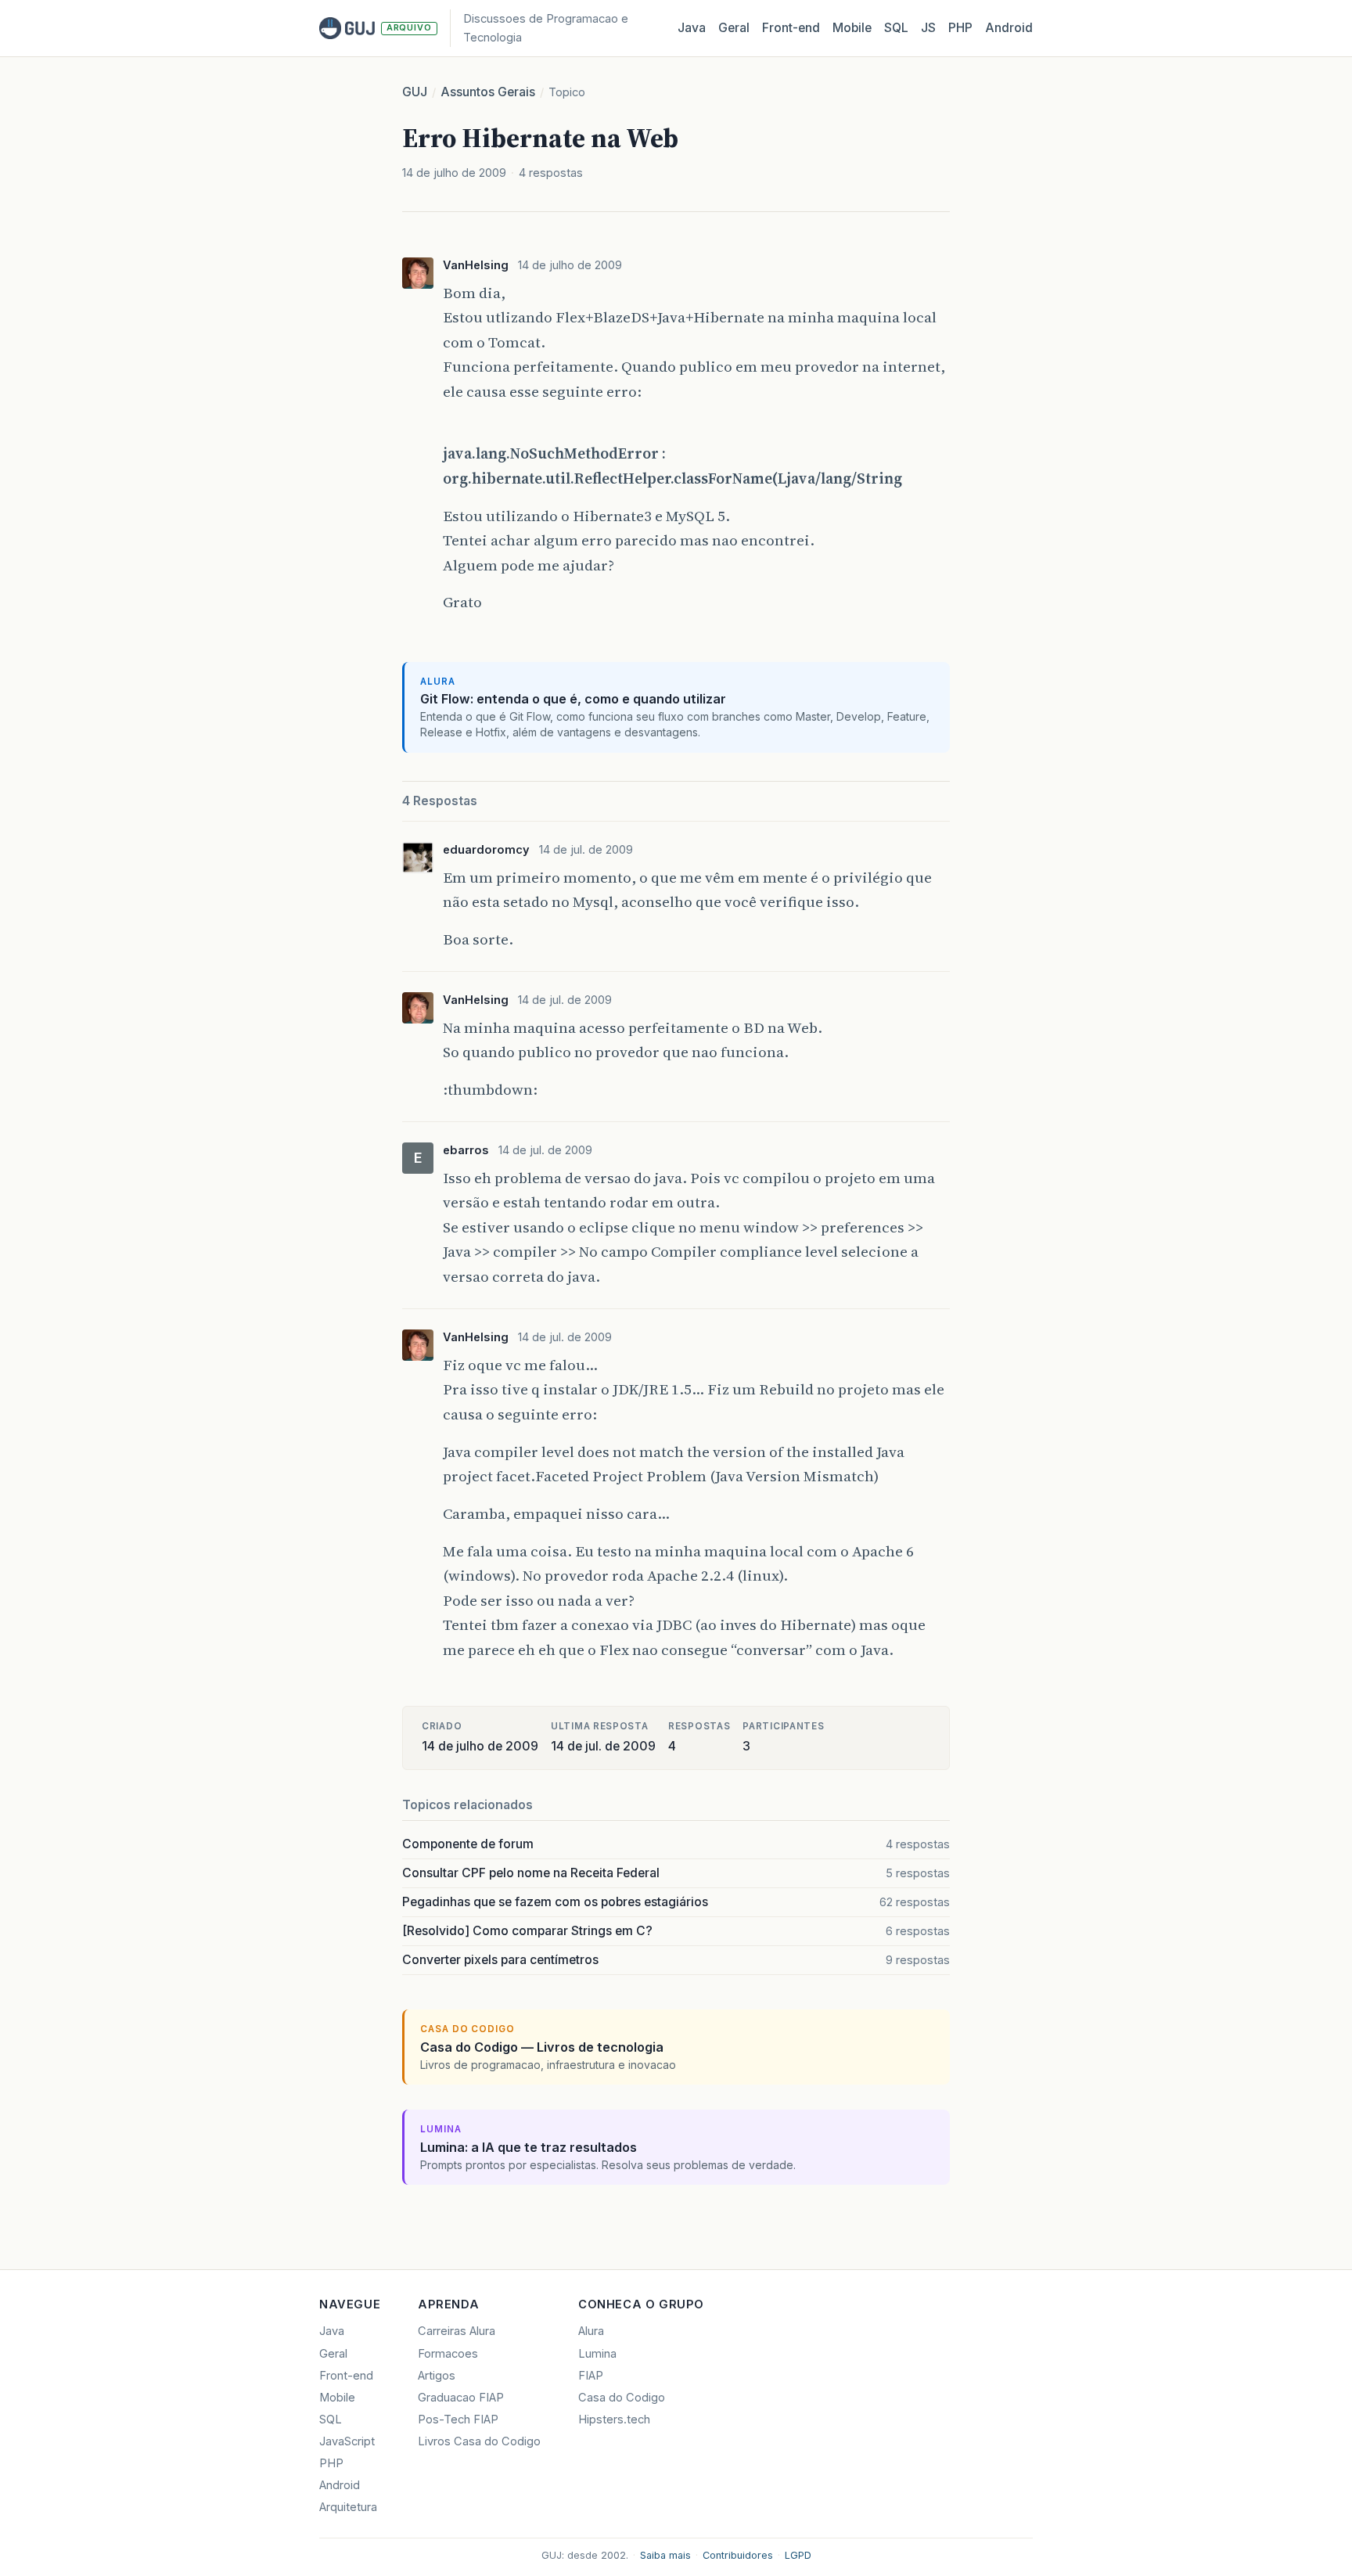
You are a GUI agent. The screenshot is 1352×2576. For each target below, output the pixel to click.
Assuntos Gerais (488, 92)
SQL (896, 28)
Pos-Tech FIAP (458, 2419)
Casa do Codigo (622, 2398)
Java (692, 28)
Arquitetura (348, 2507)
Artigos (437, 2376)
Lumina (597, 2354)
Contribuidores (738, 2555)
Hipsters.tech (614, 2419)
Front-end (346, 2376)
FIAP (591, 2376)
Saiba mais (665, 2555)
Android (1009, 28)
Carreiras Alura (457, 2331)
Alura (591, 2331)
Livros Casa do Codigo (479, 2441)
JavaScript (347, 2441)
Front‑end (791, 28)
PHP (960, 28)
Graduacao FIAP (461, 2398)
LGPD (798, 2555)
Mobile (852, 28)
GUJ (415, 92)
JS (928, 28)
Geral (734, 28)
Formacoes (448, 2354)
